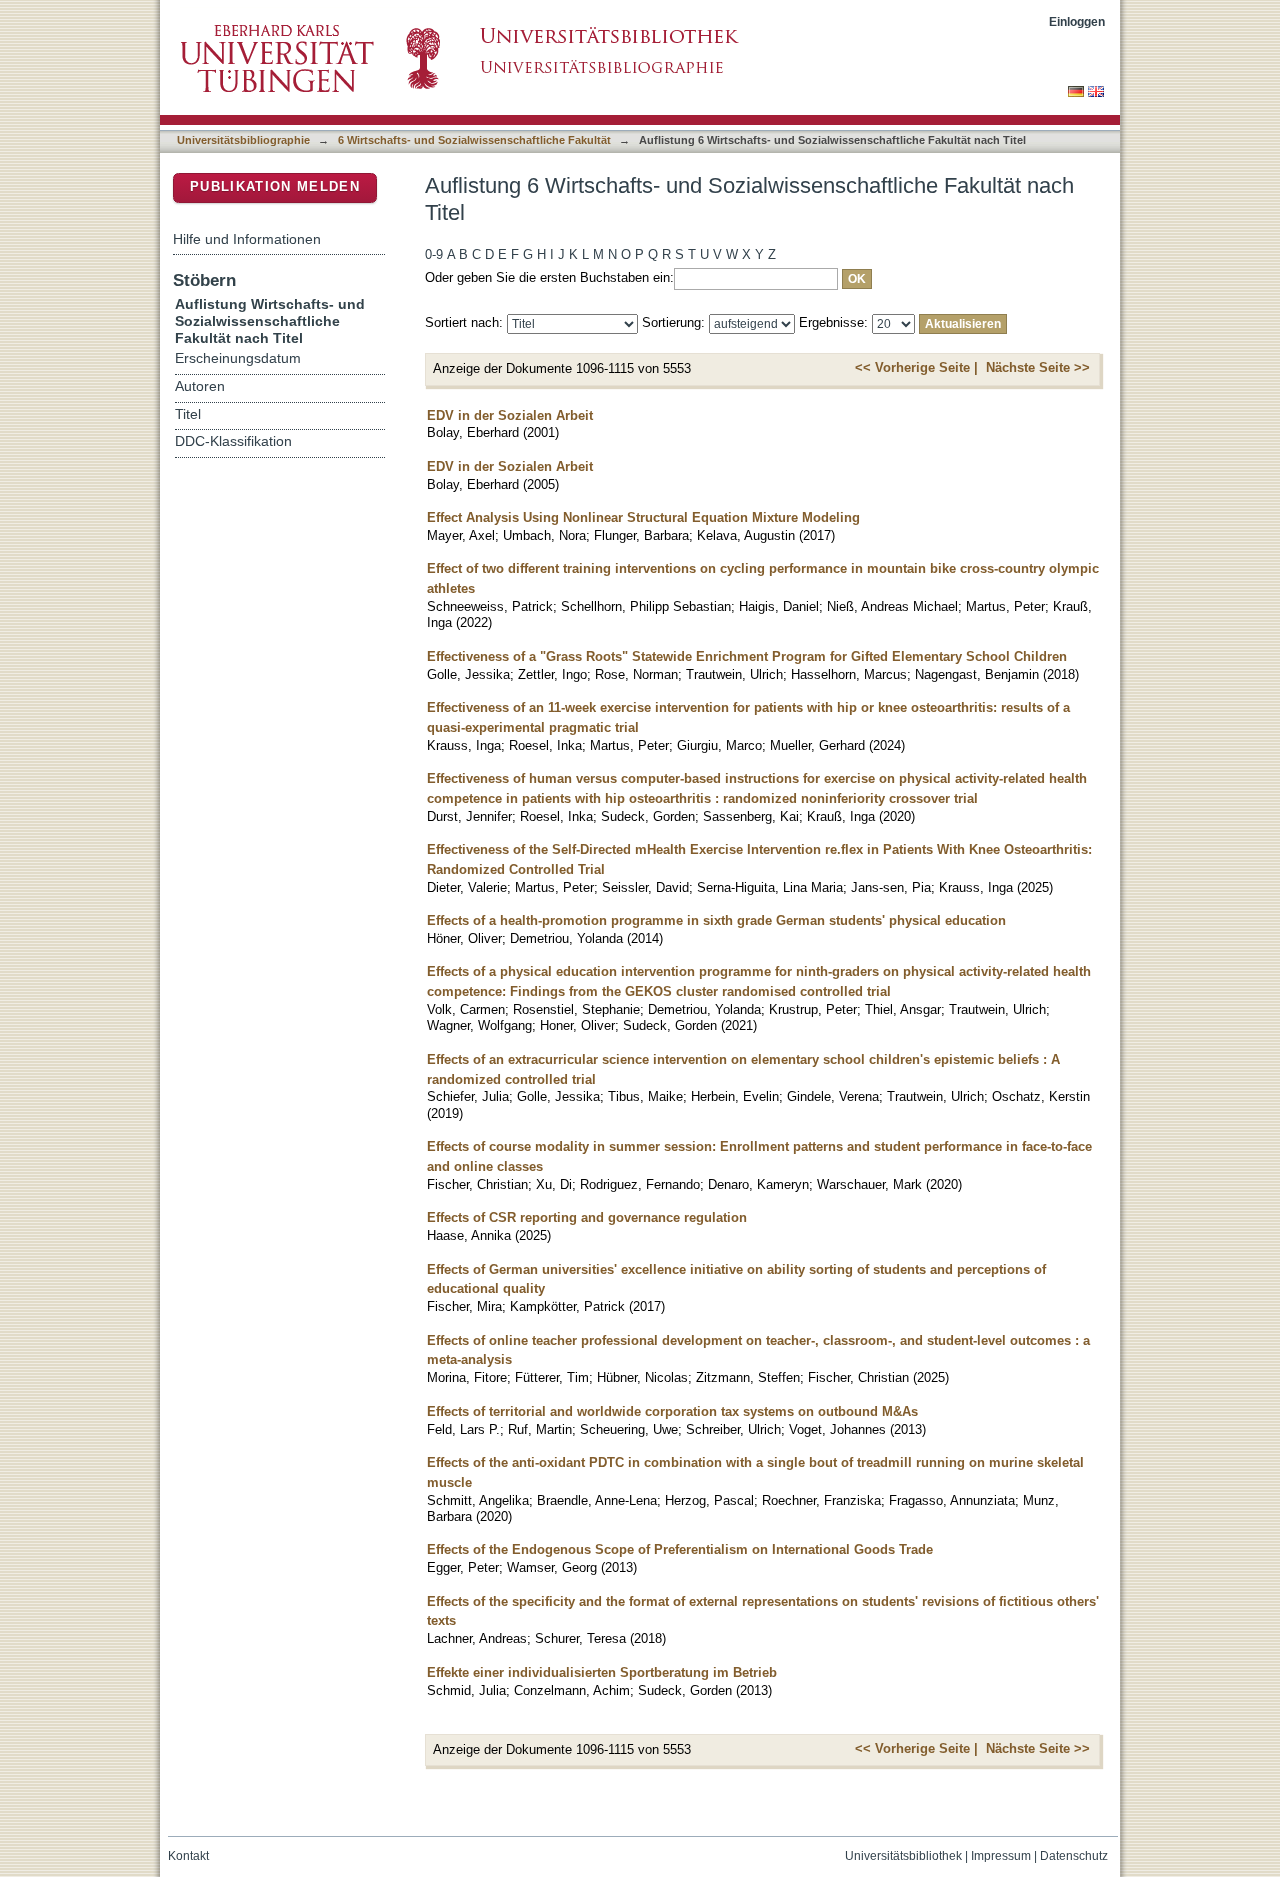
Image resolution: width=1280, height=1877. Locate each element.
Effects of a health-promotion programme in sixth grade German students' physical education (716, 920)
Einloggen (1077, 21)
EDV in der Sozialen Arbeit (510, 415)
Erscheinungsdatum (238, 358)
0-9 (434, 254)
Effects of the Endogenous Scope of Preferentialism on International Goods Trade (680, 1549)
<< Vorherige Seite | (916, 367)
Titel (188, 414)
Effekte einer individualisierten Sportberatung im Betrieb (602, 1672)
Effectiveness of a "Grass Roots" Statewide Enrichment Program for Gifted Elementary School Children (747, 656)
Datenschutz (1074, 1856)
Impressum (1001, 1856)
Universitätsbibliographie (243, 140)
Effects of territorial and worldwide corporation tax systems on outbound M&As (672, 1411)
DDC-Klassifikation (233, 441)
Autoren (200, 386)
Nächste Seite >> (1038, 367)
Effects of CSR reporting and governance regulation (587, 1217)
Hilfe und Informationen (247, 239)
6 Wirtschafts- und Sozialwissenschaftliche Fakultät (474, 140)
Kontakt (188, 1856)
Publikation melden (275, 186)
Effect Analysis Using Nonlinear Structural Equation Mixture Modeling (643, 517)
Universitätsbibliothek (903, 1856)
